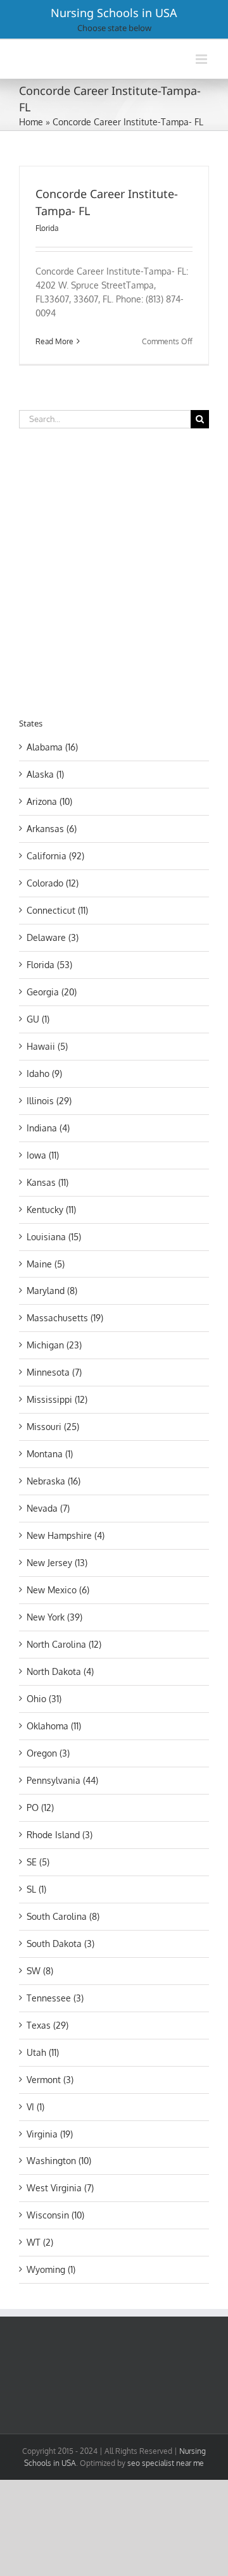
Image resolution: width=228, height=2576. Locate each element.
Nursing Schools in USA (114, 13)
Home (31, 122)
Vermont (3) (50, 2080)
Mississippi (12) (57, 1399)
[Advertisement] (114, 571)
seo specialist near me (166, 2463)
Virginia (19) (50, 2134)
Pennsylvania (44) (62, 1780)
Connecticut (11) (57, 910)
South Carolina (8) (63, 1916)
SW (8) (40, 1971)
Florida (47, 228)
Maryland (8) (52, 1291)
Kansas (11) (47, 1182)
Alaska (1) (45, 774)
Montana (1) (50, 1454)
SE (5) (38, 1862)
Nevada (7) (48, 1508)
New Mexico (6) (58, 1590)
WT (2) (40, 2242)
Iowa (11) (43, 1155)
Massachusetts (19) (65, 1318)
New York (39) (54, 1617)
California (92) (55, 856)
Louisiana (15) (54, 1237)
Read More (54, 341)
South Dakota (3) (60, 1944)
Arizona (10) (49, 801)
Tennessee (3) (55, 1998)
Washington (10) (59, 2161)
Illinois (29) (49, 1101)
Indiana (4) (48, 1128)
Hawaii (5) (47, 1046)
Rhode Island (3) (60, 1835)
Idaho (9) (44, 1073)
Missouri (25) (53, 1427)
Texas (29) (47, 2025)
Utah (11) (43, 2052)
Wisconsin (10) (55, 2215)
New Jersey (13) (57, 1563)
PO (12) (40, 1808)
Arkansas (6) (52, 829)
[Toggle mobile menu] (202, 59)
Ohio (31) (44, 1699)
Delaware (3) (53, 937)
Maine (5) (46, 1264)
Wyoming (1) (51, 2269)
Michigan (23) (54, 1345)
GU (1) (38, 1019)
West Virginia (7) (60, 2188)
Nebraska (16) (54, 1481)
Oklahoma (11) (54, 1726)
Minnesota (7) (54, 1372)
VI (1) (35, 2107)
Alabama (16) (52, 747)
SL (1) (36, 1889)
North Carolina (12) (64, 1644)
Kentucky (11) (51, 1210)
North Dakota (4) (60, 1671)
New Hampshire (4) (66, 1535)
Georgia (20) (52, 992)
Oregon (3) (48, 1753)
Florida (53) (49, 965)
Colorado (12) (53, 883)
